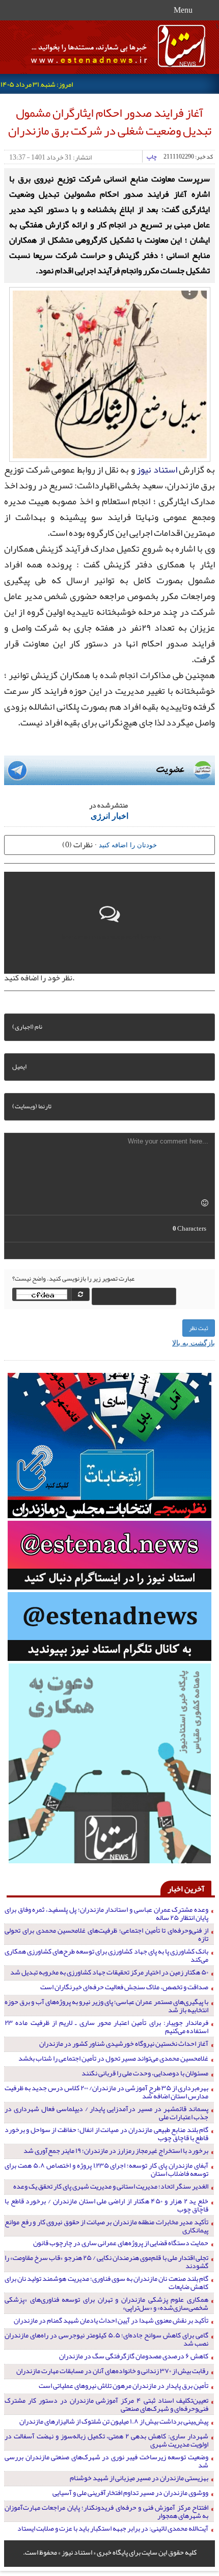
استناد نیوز (157, 470)
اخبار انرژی (109, 815)
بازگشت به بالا (194, 1342)
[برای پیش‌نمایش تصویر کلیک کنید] (110, 373)
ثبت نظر (199, 1328)
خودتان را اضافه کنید (128, 844)
